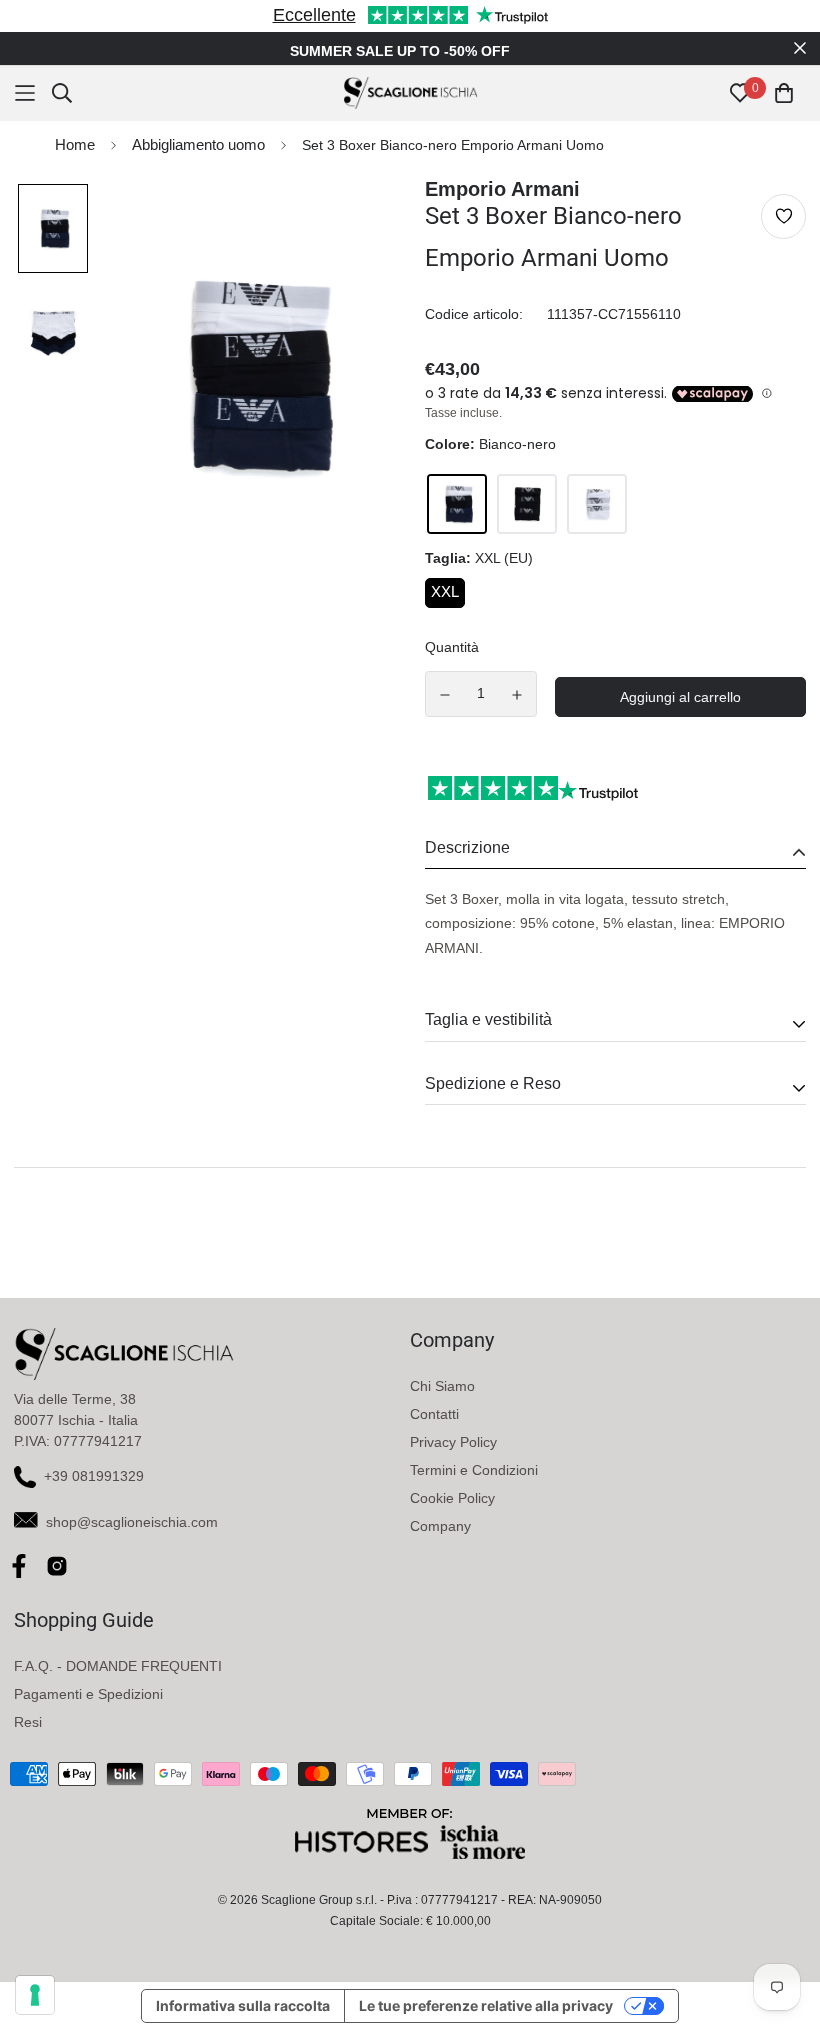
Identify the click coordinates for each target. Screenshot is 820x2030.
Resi (28, 1722)
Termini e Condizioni (474, 1470)
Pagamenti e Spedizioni (88, 1694)
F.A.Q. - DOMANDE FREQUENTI (118, 1666)
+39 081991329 (94, 1476)
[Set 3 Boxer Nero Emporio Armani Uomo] (527, 504)
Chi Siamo (442, 1386)
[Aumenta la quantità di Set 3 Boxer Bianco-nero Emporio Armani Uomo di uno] (518, 695)
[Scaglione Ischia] (410, 92)
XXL (445, 591)
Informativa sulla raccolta (243, 2005)
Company (440, 1526)
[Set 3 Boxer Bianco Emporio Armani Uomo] (597, 504)
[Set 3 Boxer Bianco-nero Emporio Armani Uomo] (457, 504)
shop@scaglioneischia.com (132, 1522)
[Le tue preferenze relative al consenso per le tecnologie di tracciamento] (35, 1995)
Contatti (434, 1414)
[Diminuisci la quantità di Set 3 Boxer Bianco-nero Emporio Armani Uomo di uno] (445, 695)
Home (75, 144)
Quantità (452, 647)
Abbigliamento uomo (198, 144)
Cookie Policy (452, 1498)
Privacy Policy (453, 1442)
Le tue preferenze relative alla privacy (486, 2005)
